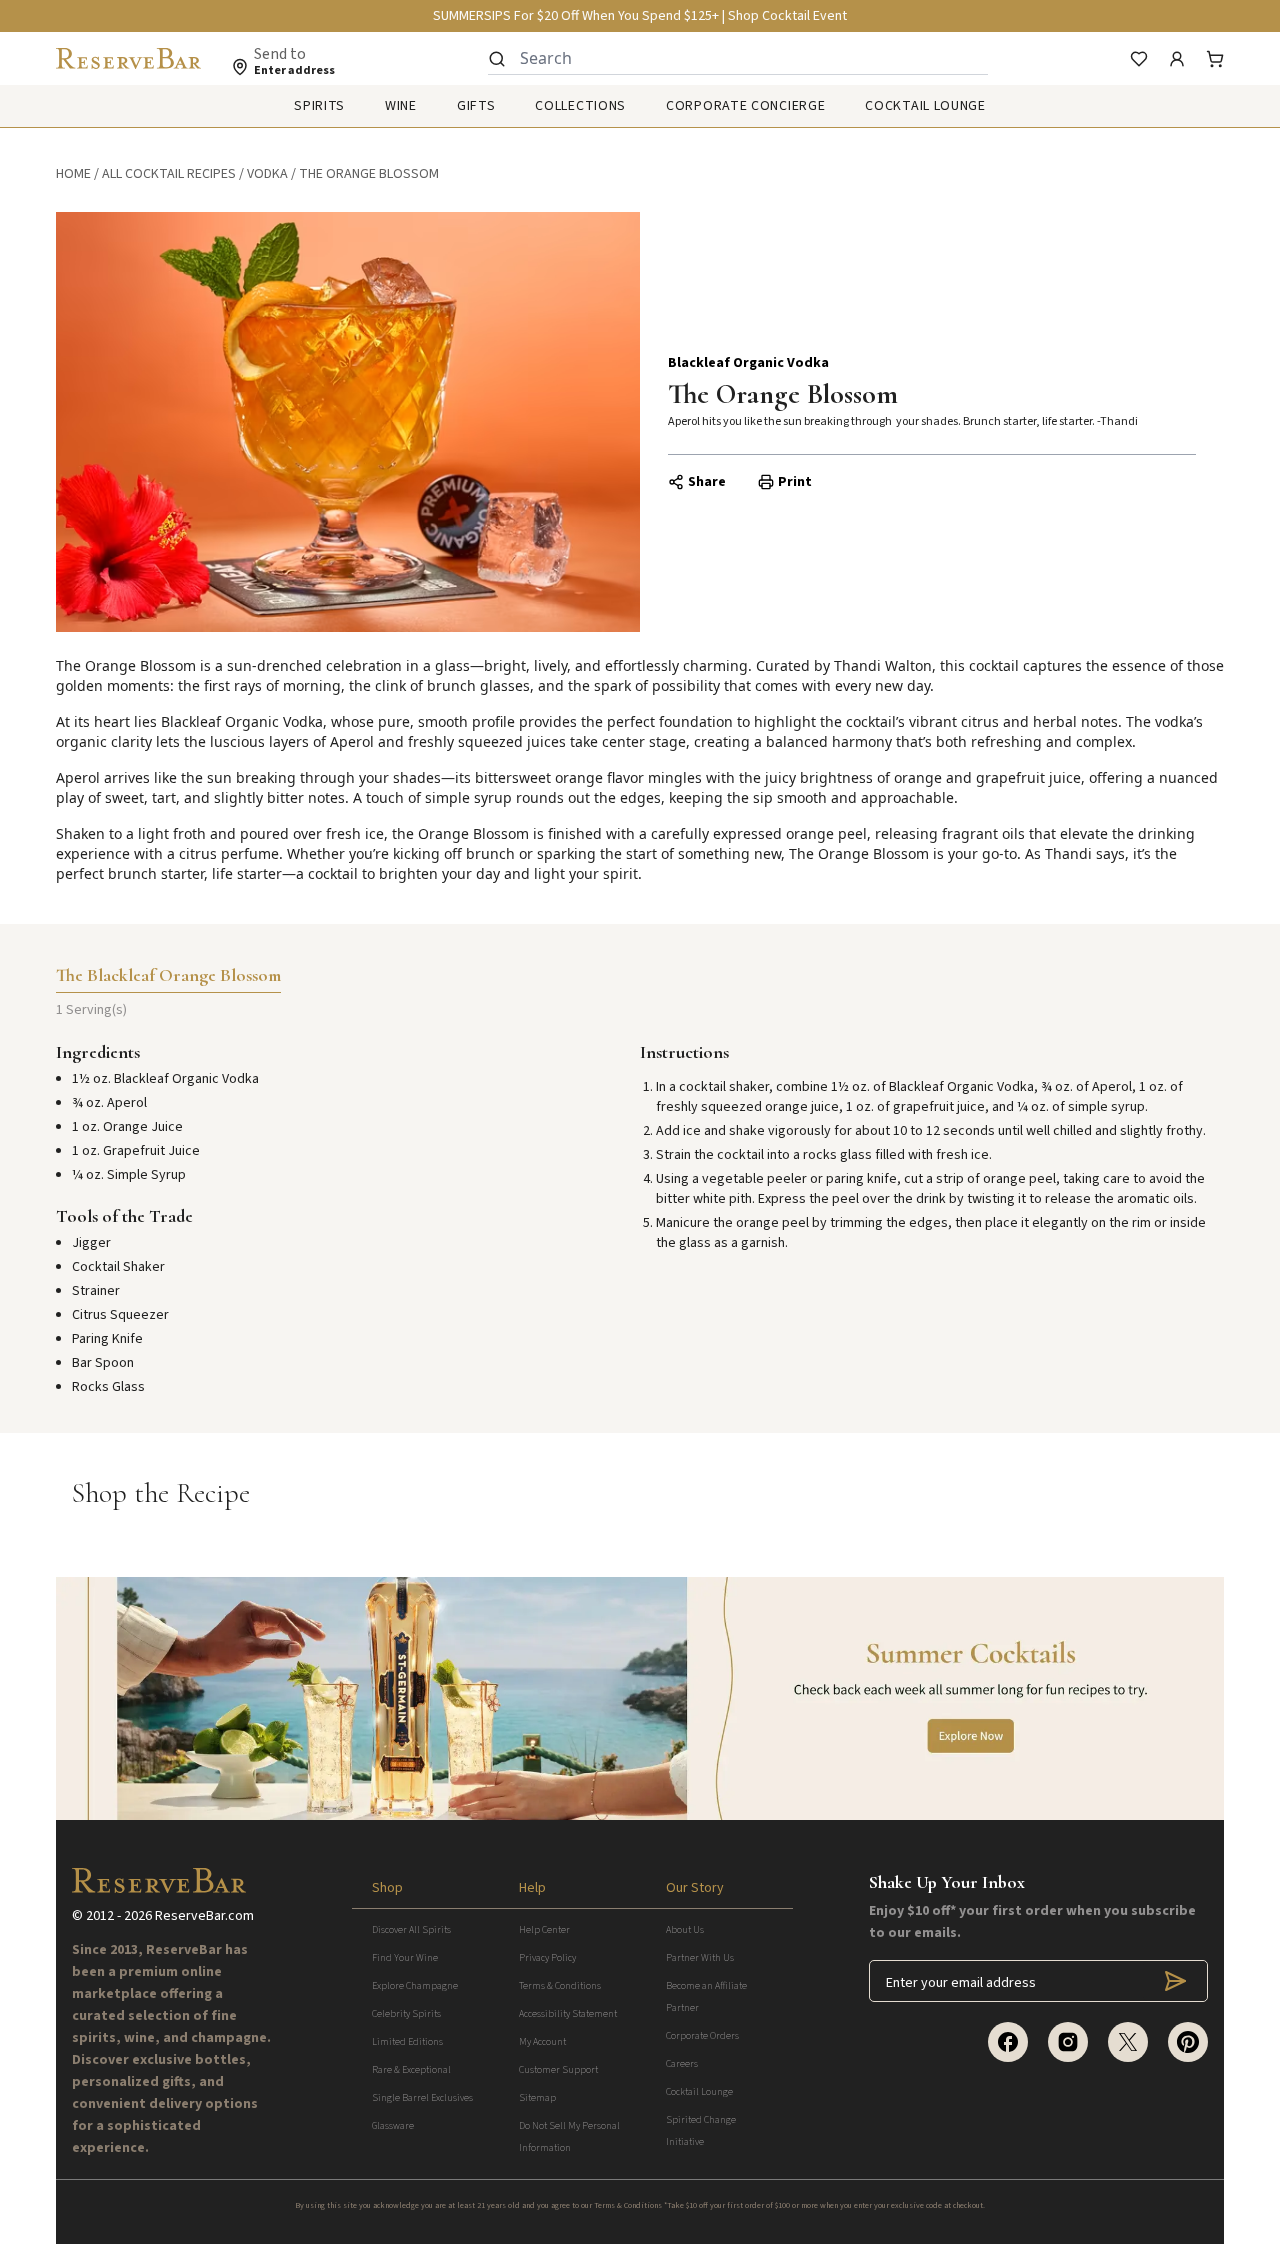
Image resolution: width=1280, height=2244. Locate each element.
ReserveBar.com (204, 1916)
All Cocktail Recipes (169, 174)
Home (73, 174)
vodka (267, 174)
